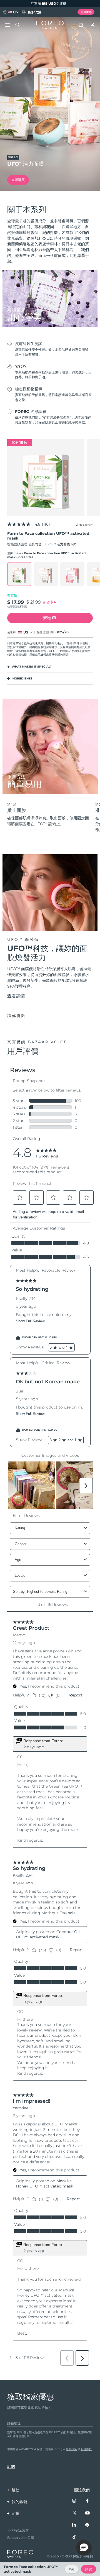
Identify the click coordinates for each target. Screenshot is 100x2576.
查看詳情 (16, 996)
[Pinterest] (87, 2525)
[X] (74, 2513)
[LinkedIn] (74, 2525)
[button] (84, 2548)
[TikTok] (74, 2537)
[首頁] (50, 25)
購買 (89, 2569)
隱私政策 (71, 2449)
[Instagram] (74, 2501)
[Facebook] (87, 2501)
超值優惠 (86, 12)
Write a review (84, 525)
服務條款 (86, 2449)
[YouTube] (87, 2513)
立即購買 (18, 180)
